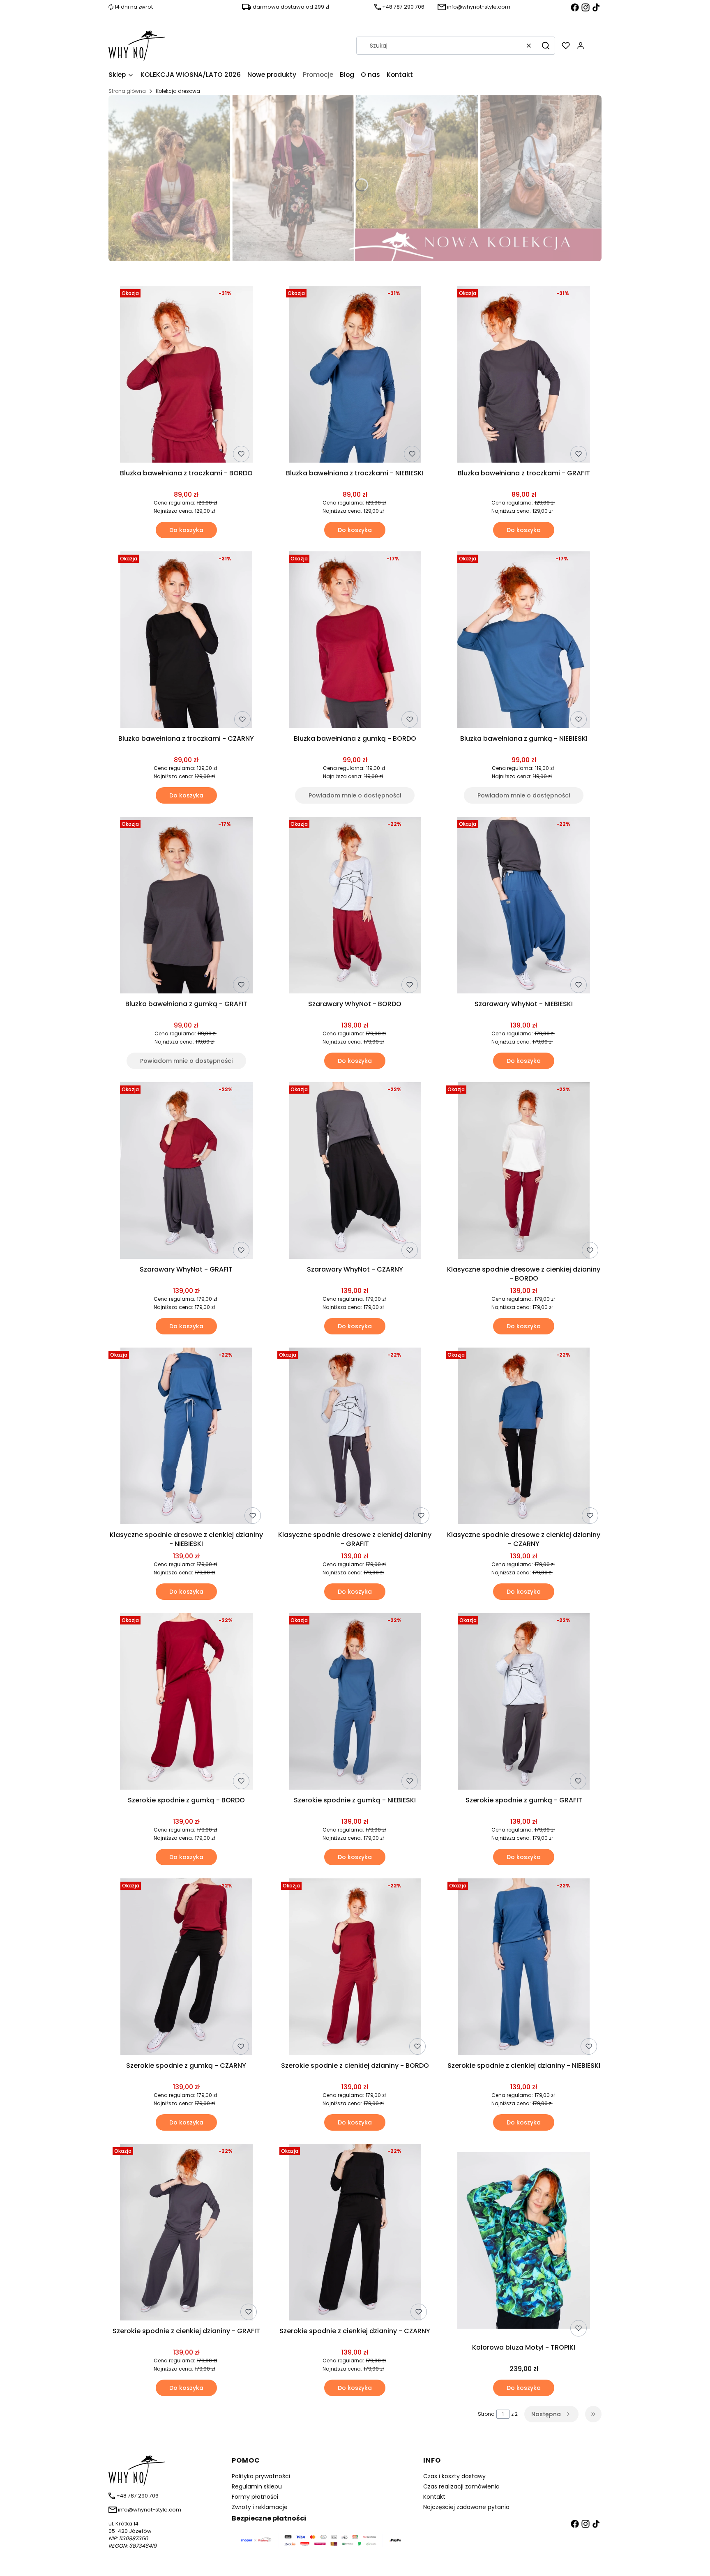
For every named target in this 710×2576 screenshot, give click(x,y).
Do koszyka (186, 530)
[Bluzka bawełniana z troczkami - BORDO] (186, 376)
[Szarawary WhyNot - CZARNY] (355, 1172)
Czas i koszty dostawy (454, 2476)
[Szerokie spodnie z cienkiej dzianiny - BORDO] (355, 1968)
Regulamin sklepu (257, 2486)
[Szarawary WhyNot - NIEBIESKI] (524, 907)
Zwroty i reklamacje (260, 2507)
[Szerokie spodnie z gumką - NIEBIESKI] (355, 1703)
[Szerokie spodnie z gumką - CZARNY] (187, 1968)
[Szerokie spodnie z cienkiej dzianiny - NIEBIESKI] (524, 1968)
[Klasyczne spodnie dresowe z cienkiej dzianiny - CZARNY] (524, 1437)
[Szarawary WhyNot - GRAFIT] (186, 1172)
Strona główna (127, 91)
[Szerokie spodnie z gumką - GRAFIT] (524, 1703)
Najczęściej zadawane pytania (466, 2507)
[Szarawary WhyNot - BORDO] (355, 907)
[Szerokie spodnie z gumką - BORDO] (186, 1703)
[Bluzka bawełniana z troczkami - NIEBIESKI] (355, 376)
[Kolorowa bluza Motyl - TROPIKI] (524, 2242)
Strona (486, 2414)
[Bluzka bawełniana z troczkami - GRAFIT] (524, 376)
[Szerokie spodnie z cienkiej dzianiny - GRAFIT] (186, 2234)
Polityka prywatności (261, 2476)
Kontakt (434, 2497)
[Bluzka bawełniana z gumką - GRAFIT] (186, 907)
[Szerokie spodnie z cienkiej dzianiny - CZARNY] (355, 2234)
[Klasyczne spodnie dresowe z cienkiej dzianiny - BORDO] (524, 1172)
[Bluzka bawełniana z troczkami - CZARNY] (187, 641)
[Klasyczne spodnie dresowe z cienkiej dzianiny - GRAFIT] (355, 1437)
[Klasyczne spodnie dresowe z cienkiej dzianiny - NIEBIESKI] (187, 1437)
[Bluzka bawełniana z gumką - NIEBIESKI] (524, 641)
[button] (546, 46)
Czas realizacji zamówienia (461, 2486)
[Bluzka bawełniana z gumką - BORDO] (355, 641)
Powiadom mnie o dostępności (355, 795)
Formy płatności (255, 2497)
